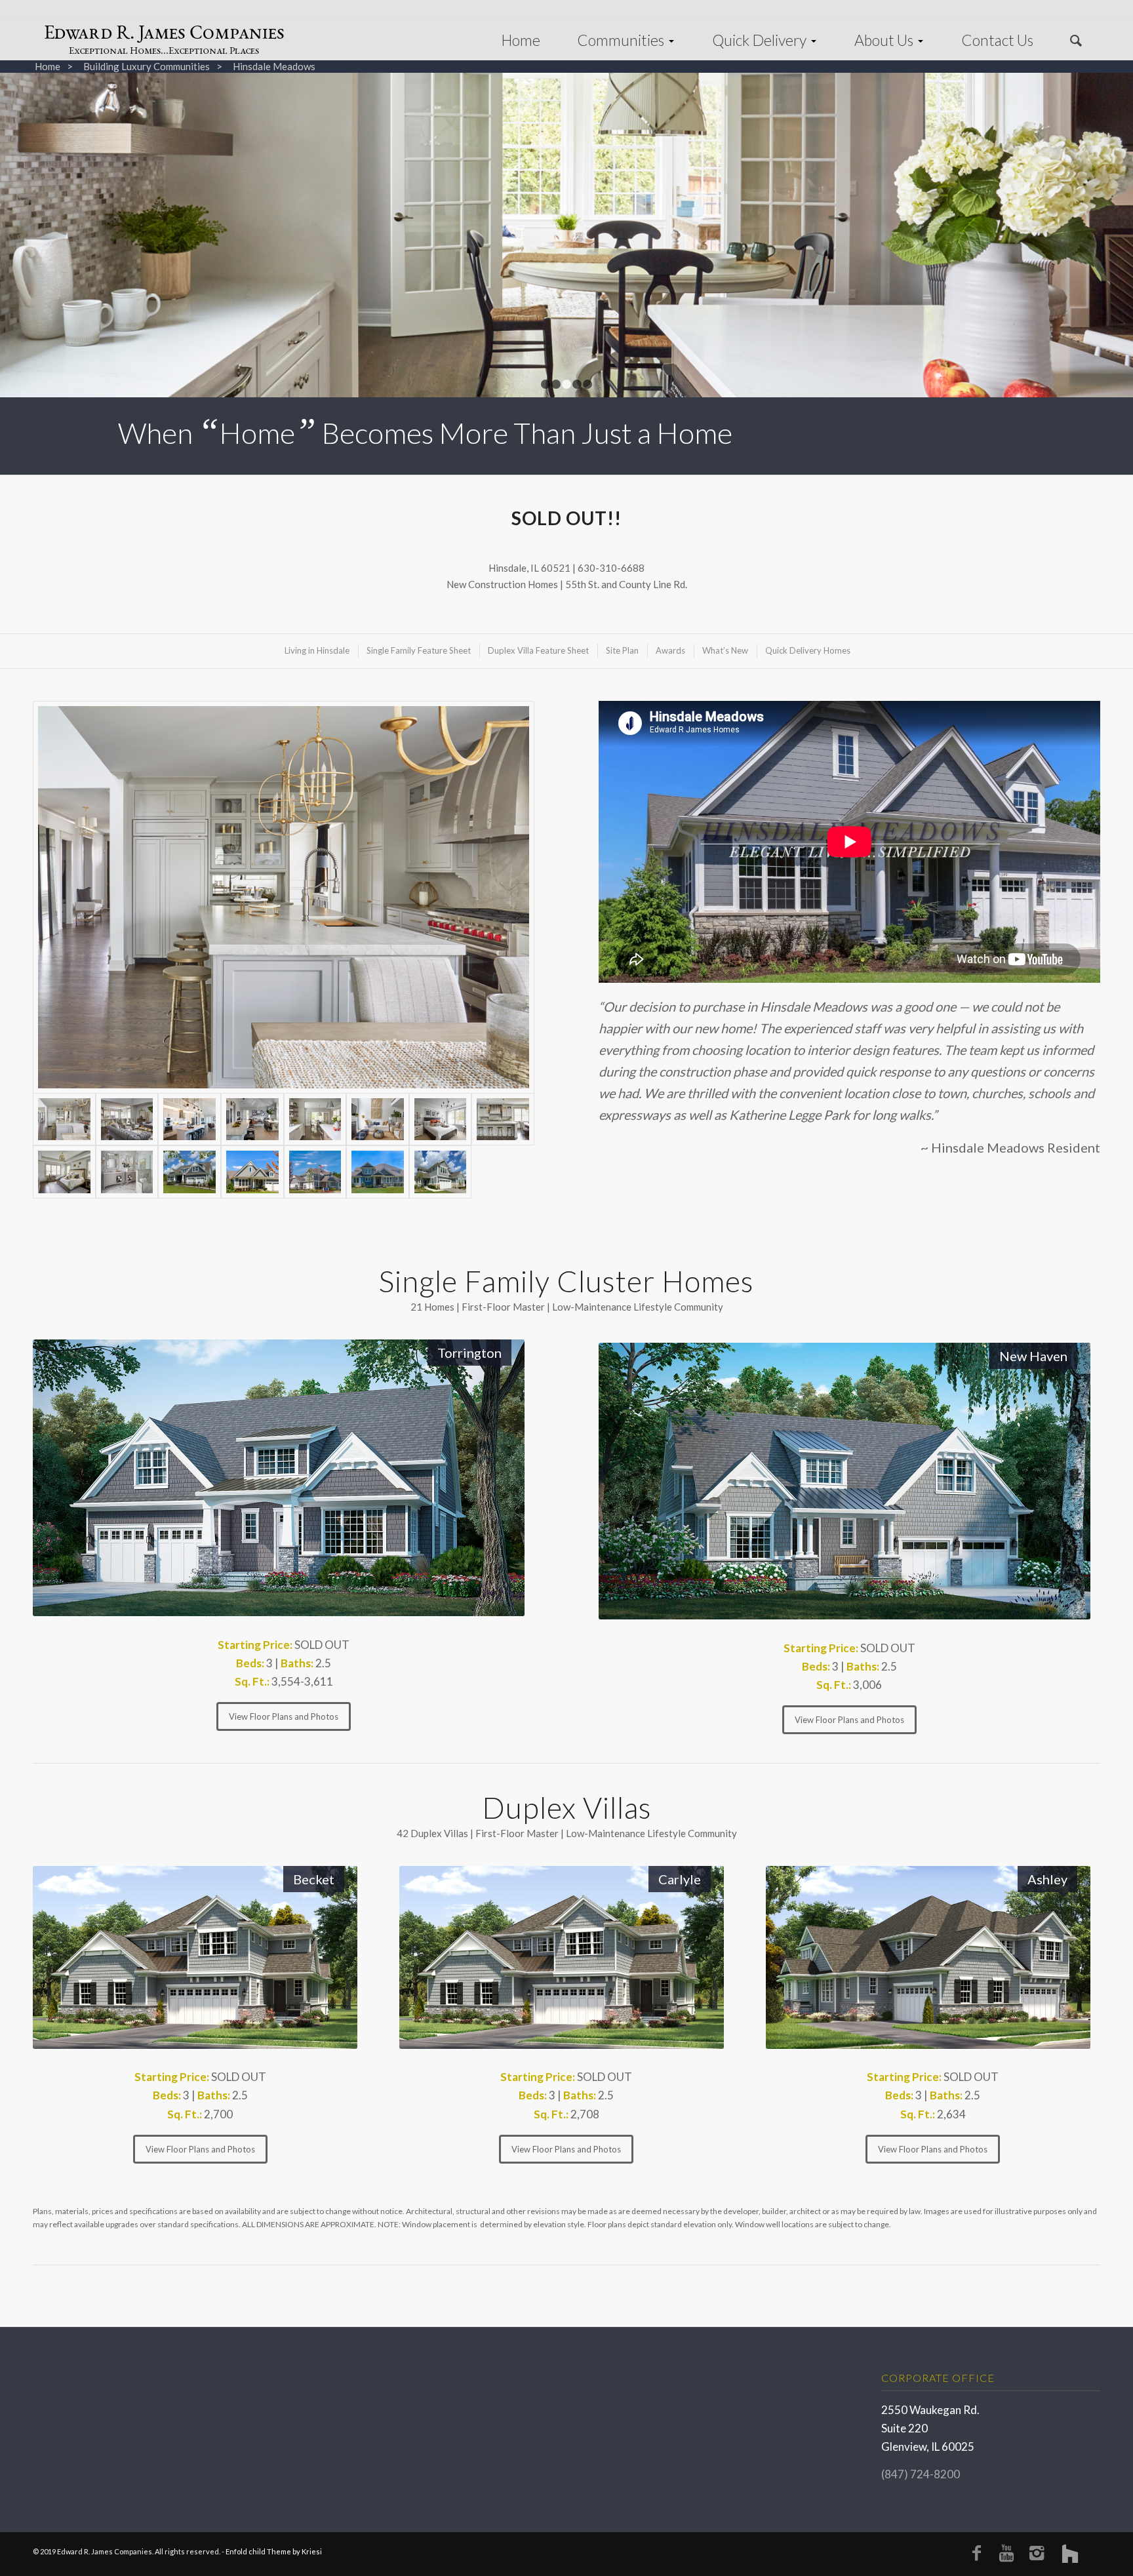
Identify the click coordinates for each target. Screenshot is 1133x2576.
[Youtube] (1006, 2552)
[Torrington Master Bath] (127, 1172)
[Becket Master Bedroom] (441, 1119)
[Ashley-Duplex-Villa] (378, 1172)
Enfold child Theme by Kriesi (274, 2551)
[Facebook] (976, 2552)
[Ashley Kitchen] (315, 1119)
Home (48, 67)
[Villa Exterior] (441, 1172)
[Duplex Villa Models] (315, 1172)
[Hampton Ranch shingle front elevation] (252, 1172)
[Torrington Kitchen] (284, 897)
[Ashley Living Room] (378, 1119)
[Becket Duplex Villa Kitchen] (189, 1119)
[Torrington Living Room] (127, 1119)
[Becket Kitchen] (252, 1119)
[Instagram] (1037, 2552)
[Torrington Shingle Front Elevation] (189, 1172)
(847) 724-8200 (921, 2474)
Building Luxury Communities (147, 67)
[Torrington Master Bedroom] (64, 1172)
